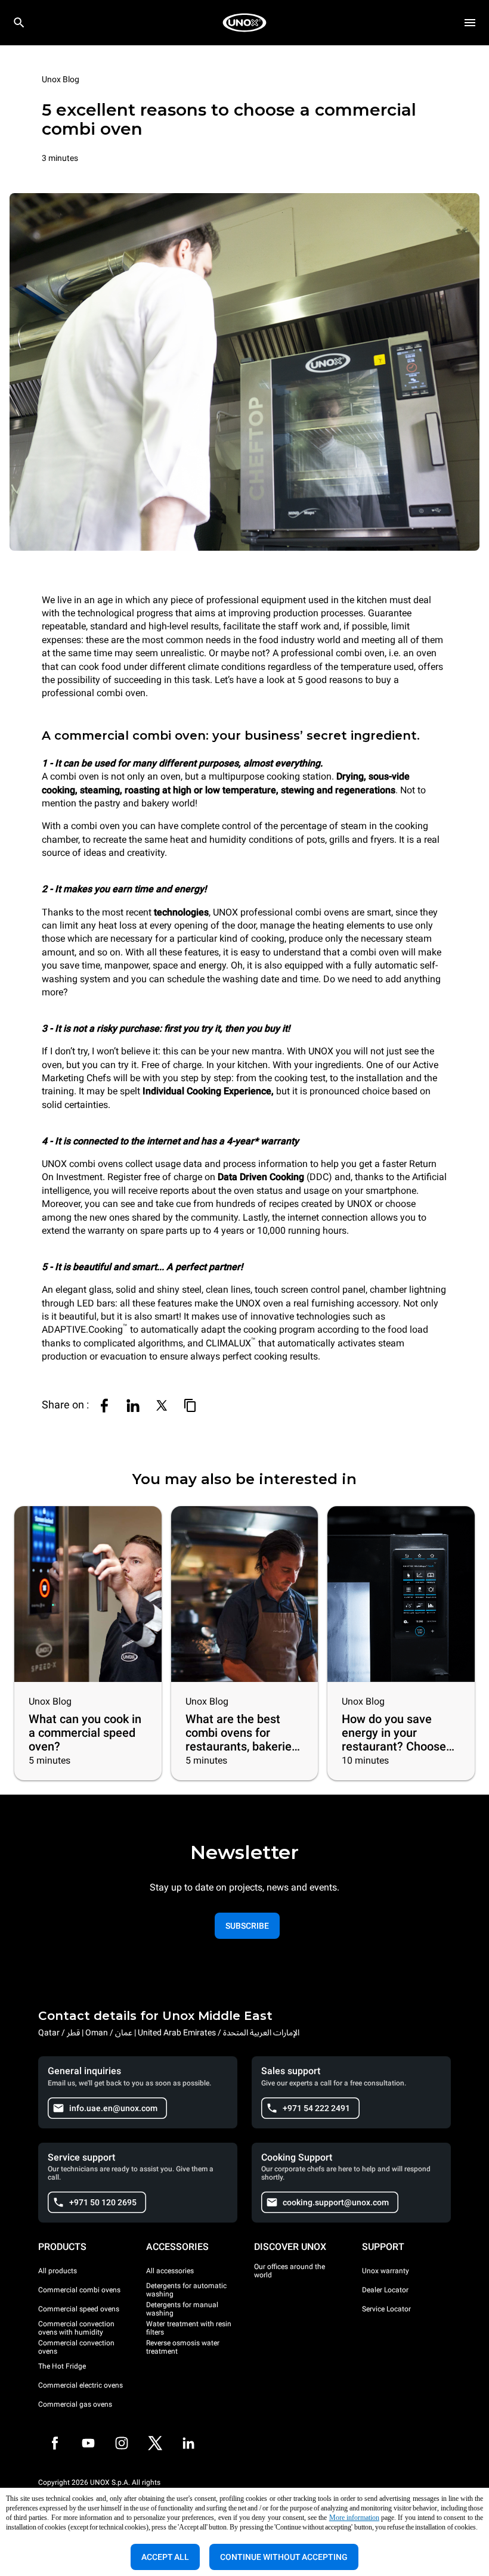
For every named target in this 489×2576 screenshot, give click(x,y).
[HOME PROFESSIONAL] (244, 23)
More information (354, 2518)
